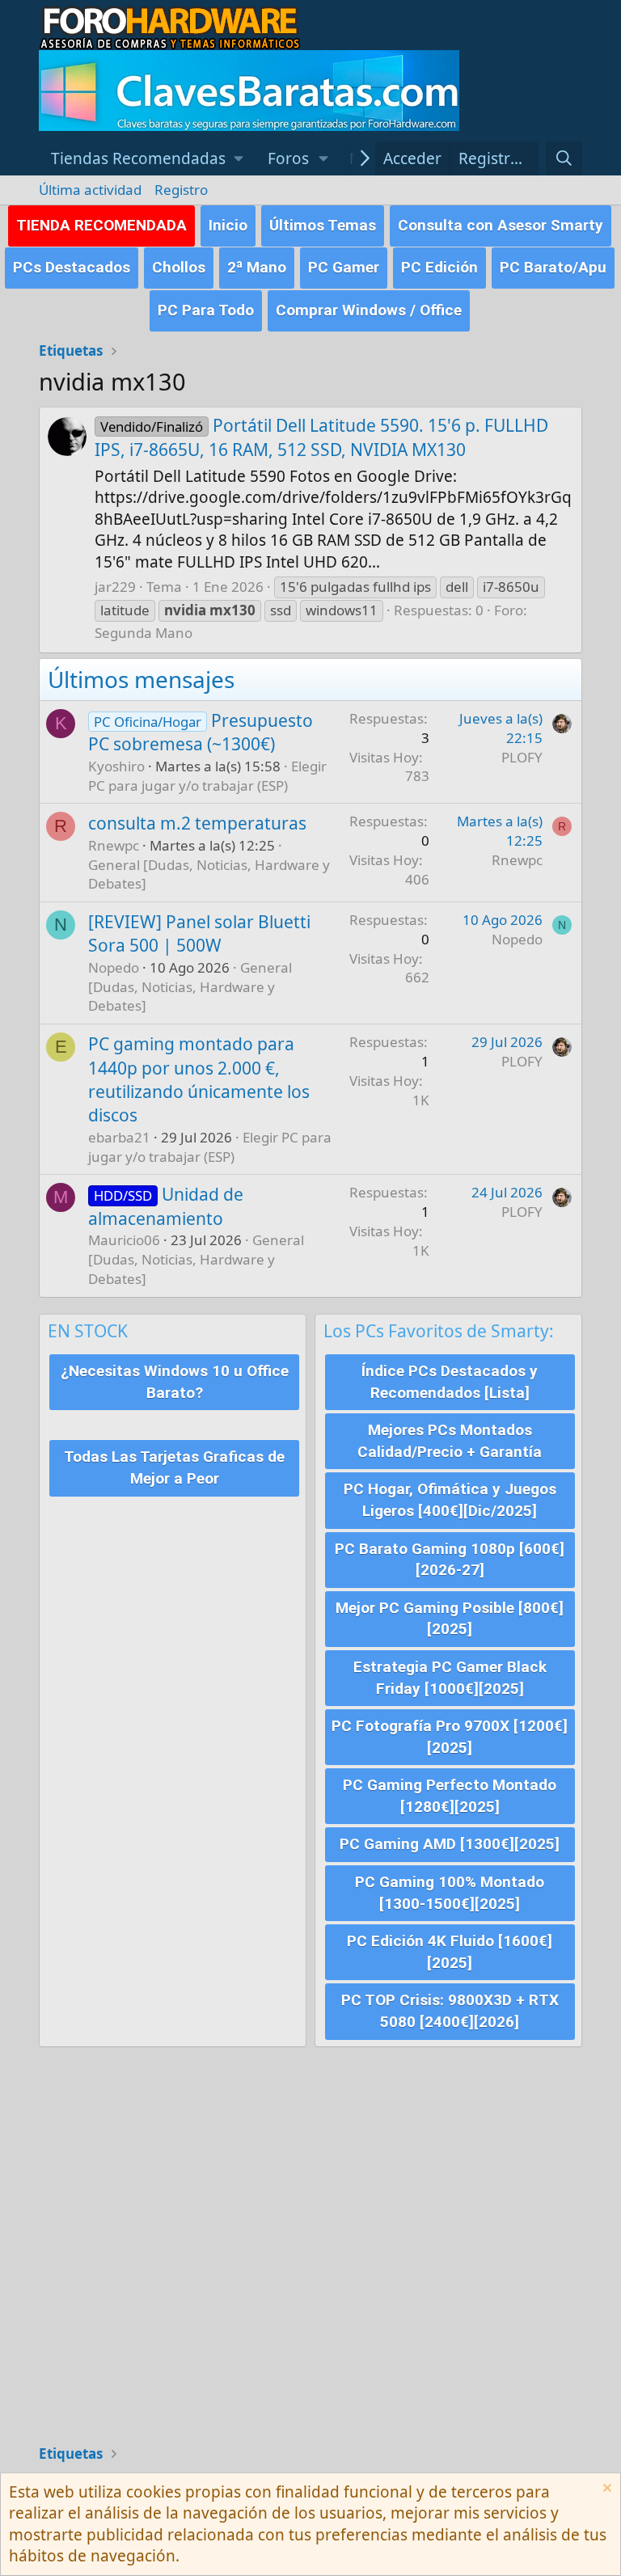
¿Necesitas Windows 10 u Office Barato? (175, 1382)
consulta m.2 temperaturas (197, 823)
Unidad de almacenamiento (166, 1206)
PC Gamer (344, 267)
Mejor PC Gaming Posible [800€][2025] (450, 1619)
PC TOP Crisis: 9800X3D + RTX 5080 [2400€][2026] (450, 2011)
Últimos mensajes (141, 679)
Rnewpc (114, 845)
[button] (147, 159)
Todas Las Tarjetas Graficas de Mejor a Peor (174, 1467)
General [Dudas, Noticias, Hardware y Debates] (190, 987)
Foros (288, 158)
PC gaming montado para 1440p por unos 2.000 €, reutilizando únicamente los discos (199, 1079)
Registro (181, 190)
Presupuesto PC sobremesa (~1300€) (201, 732)
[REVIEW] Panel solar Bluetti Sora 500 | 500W (199, 933)
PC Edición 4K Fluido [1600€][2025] (450, 1952)
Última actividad (90, 190)
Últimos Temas (323, 225)
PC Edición (439, 267)
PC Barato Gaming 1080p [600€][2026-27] (450, 1560)
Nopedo (114, 967)
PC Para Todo (206, 310)
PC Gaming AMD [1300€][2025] (450, 1844)
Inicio (228, 225)
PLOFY (522, 757)
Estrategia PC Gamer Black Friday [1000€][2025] (450, 1678)
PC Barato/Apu (553, 267)
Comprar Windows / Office (369, 310)
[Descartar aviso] (605, 2490)
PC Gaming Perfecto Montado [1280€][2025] (450, 1796)
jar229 (115, 587)
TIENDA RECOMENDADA (101, 225)
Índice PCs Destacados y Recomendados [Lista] (450, 1382)
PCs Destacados (72, 267)
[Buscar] (564, 159)
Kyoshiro (116, 766)
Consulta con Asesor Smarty (501, 225)
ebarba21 (119, 1137)
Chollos (179, 267)
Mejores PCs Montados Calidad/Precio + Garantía (450, 1441)
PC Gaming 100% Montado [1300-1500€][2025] (450, 1893)
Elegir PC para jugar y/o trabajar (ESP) (207, 776)
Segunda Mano (144, 633)
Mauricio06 (124, 1240)
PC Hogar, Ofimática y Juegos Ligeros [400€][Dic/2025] (450, 1500)
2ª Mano (257, 267)
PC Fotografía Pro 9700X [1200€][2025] (450, 1737)
